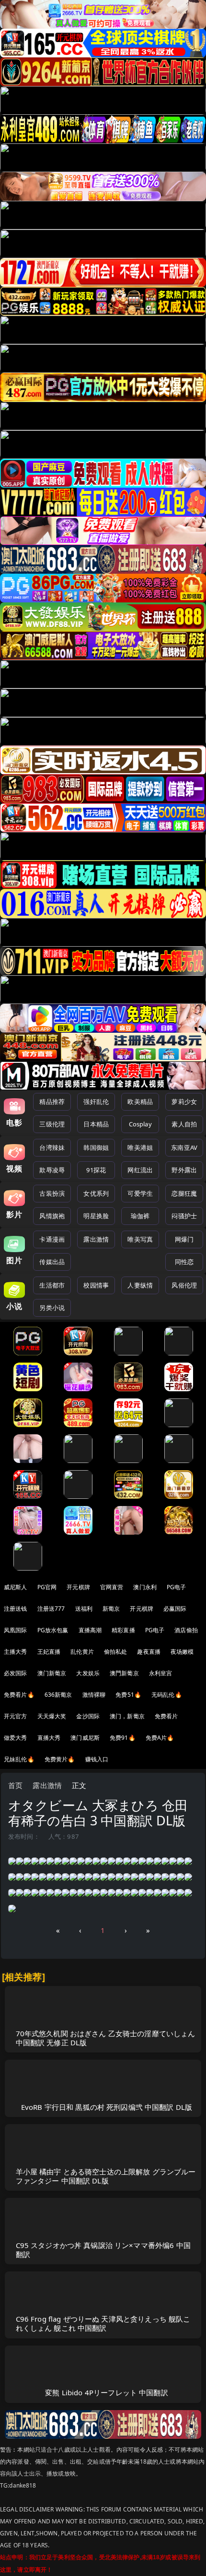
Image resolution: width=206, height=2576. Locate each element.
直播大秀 (49, 1738)
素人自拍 (184, 1124)
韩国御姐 (96, 1147)
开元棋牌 (78, 1587)
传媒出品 (52, 1262)
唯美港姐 (140, 1147)
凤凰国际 (16, 1630)
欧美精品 (140, 1102)
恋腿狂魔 (184, 1193)
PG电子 (177, 1587)
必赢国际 (175, 1609)
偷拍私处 (116, 1652)
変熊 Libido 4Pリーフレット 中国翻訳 (106, 2392)
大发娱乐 (88, 1673)
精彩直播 (123, 1630)
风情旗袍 (52, 1216)
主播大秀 (16, 1652)
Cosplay (140, 1124)
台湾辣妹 (52, 1147)
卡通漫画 (52, 1239)
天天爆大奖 (52, 1716)
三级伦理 (52, 1124)
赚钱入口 (97, 1759)
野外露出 (184, 1170)
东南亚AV (184, 1147)
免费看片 (166, 1716)
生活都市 (52, 1285)
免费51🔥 (128, 1695)
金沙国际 (88, 1716)
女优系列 (96, 1193)
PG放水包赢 (53, 1630)
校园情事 (96, 1285)
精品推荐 (52, 1102)
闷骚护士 (184, 1216)
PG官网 (47, 1587)
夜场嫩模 (182, 1652)
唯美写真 (140, 1239)
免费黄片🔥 (60, 1759)
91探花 (96, 1170)
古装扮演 (52, 1193)
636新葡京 (58, 1695)
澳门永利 (145, 1587)
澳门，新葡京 (127, 1716)
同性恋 (184, 1262)
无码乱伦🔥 (167, 1695)
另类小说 (52, 1308)
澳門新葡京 (124, 1673)
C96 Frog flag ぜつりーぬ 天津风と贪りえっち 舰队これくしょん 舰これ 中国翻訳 (103, 2323)
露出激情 (96, 1239)
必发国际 (16, 1673)
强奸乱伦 (96, 1102)
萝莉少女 (184, 1102)
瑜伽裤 (140, 1216)
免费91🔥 (123, 1738)
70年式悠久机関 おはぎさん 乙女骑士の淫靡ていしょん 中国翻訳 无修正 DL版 (106, 2038)
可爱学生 (140, 1193)
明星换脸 (96, 1216)
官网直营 (112, 1587)
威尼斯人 (16, 1587)
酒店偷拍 (186, 1630)
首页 (15, 1785)
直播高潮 (90, 1630)
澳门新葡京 (52, 1673)
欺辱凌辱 (52, 1170)
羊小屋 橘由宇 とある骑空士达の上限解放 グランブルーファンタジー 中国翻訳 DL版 (106, 2176)
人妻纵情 (140, 1285)
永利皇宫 (161, 1673)
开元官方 (16, 1716)
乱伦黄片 (82, 1652)
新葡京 (111, 1609)
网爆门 (184, 1239)
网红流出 (140, 1170)
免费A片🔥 (160, 1738)
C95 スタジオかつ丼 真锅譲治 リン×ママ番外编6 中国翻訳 (103, 2250)
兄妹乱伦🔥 (19, 1759)
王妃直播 (49, 1652)
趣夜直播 (149, 1652)
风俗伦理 (184, 1285)
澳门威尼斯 (85, 1738)
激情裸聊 (94, 1695)
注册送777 (51, 1609)
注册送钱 (16, 1609)
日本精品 (96, 1124)
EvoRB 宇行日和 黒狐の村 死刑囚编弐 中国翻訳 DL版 (107, 2107)
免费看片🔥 (19, 1695)
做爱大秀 (16, 1738)
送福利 (84, 1609)
